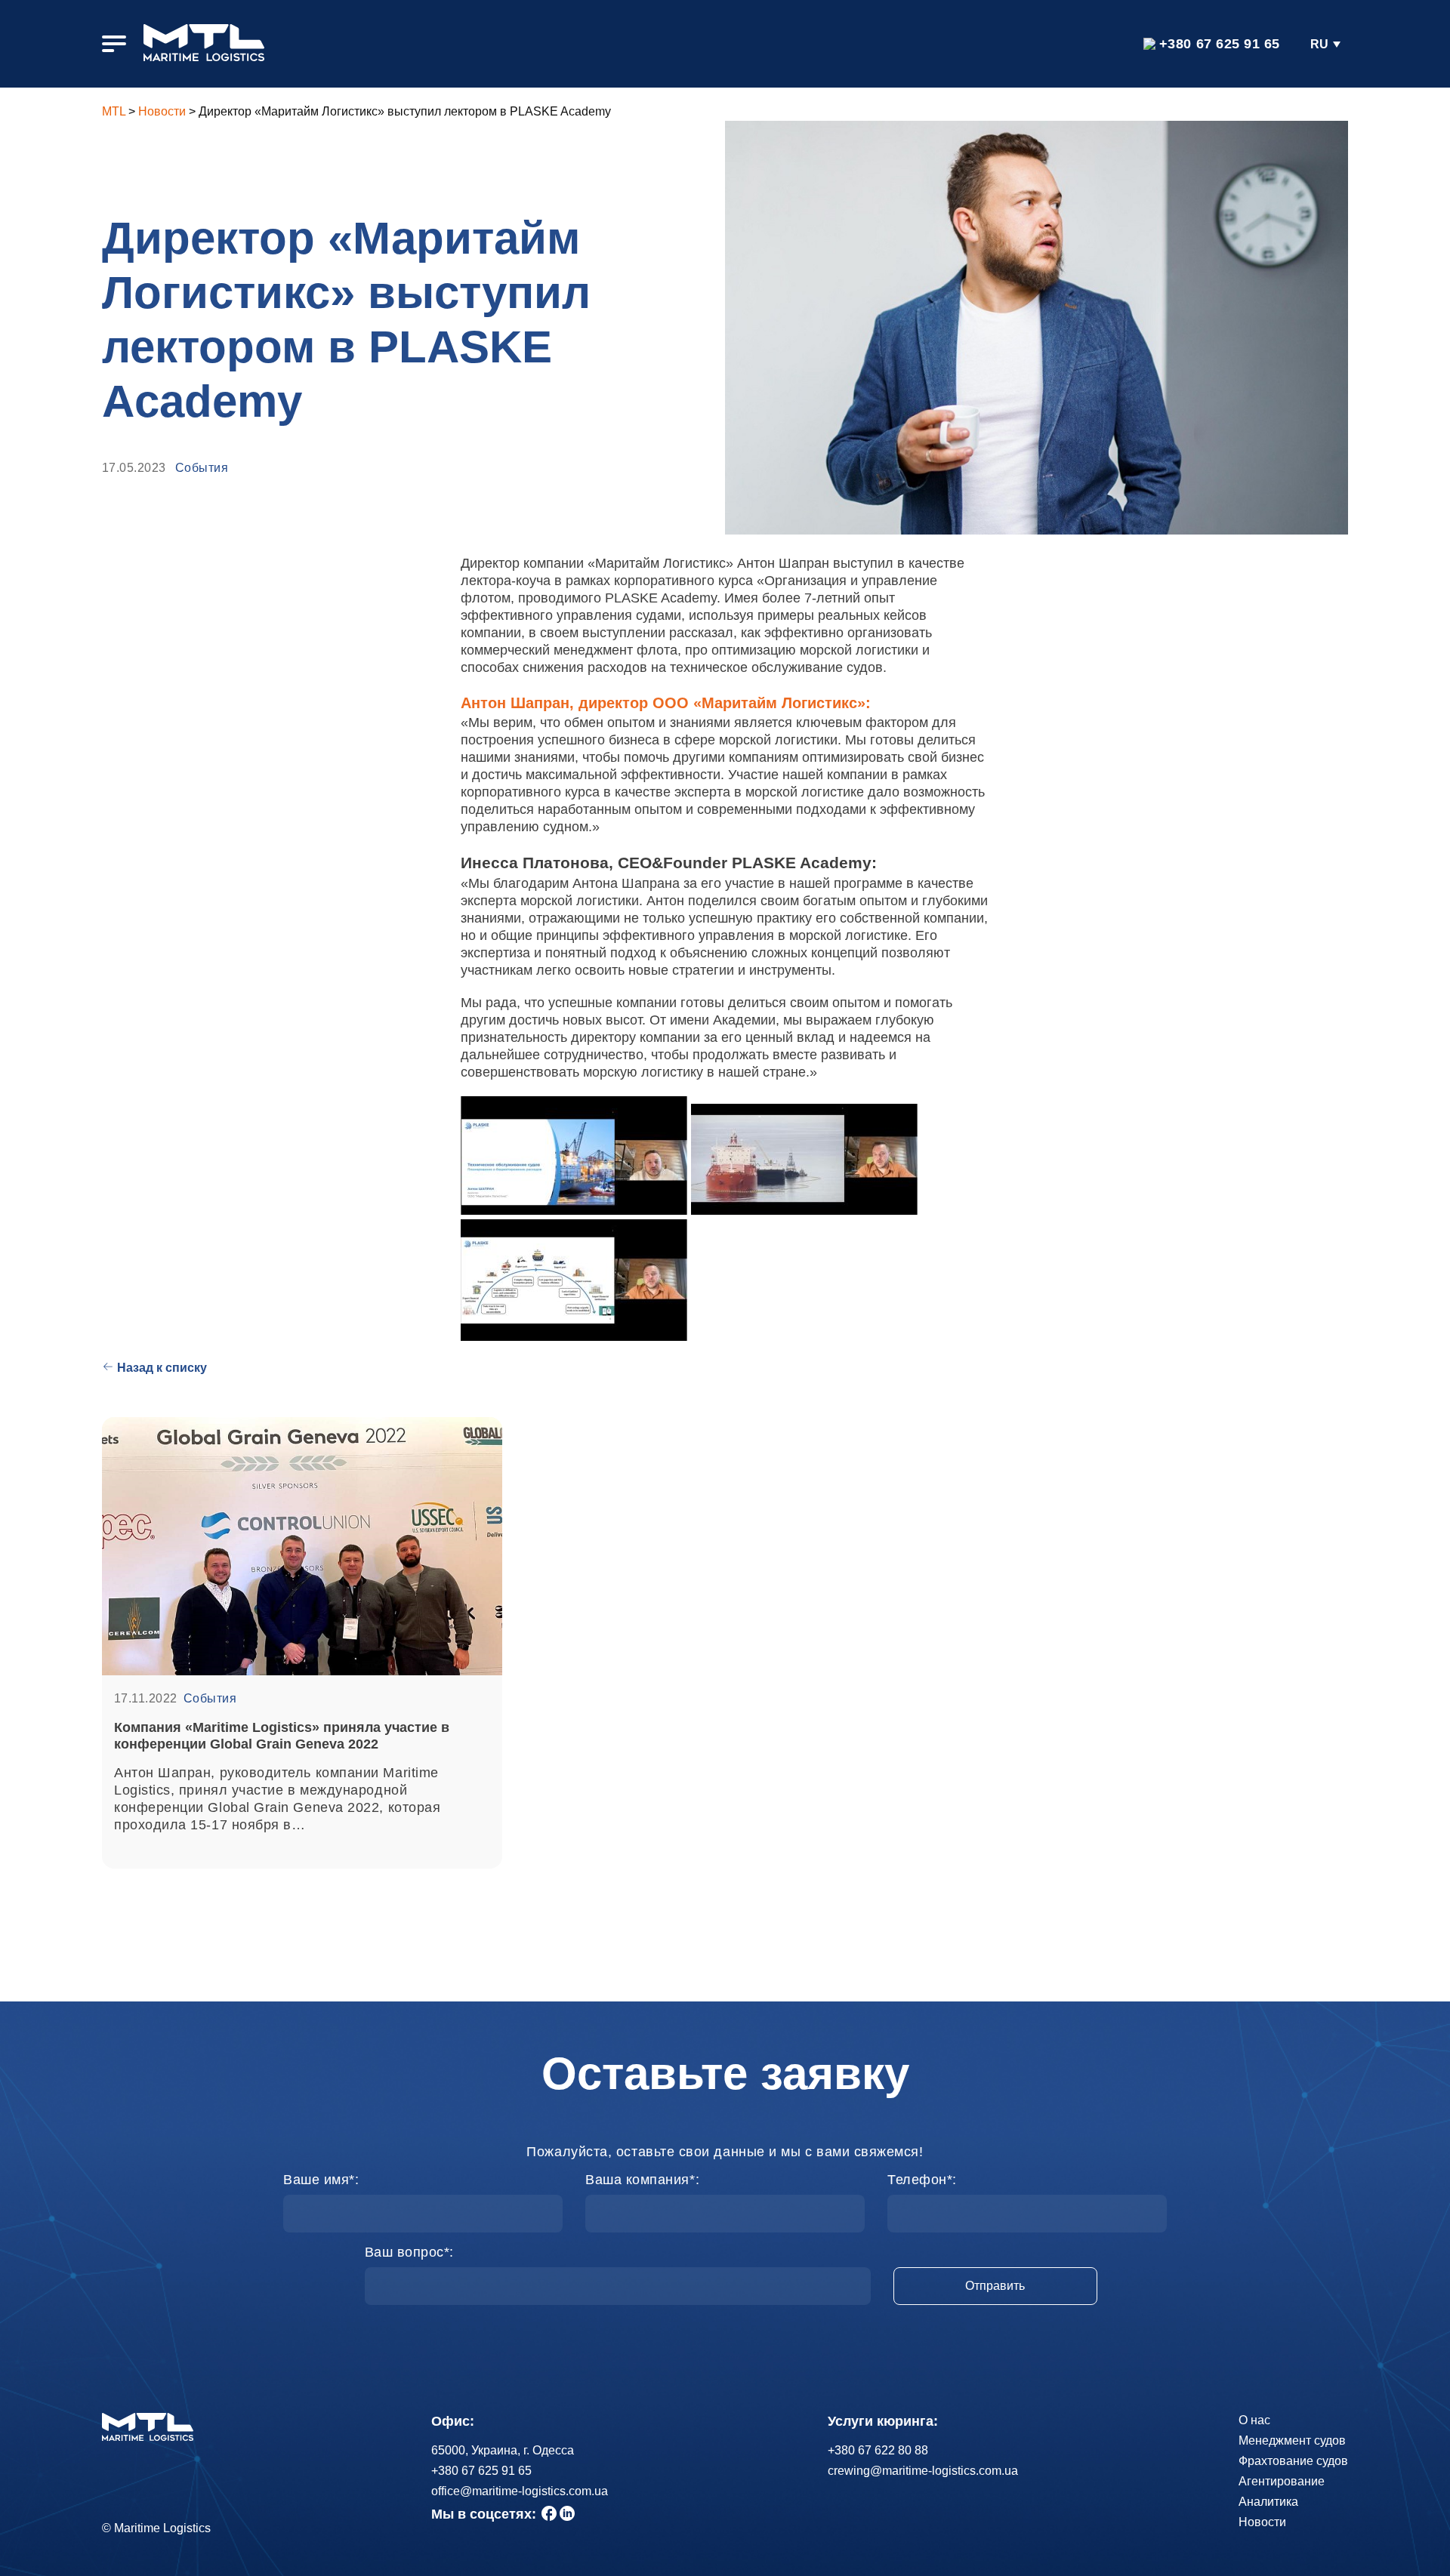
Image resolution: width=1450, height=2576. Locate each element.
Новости (162, 111)
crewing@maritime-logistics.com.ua (923, 2471)
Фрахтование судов (1293, 2461)
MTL (114, 111)
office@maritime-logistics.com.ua (520, 2491)
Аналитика (1268, 2502)
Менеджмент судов (1292, 2440)
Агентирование (1282, 2481)
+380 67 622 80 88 (878, 2450)
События (202, 468)
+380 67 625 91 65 (1220, 44)
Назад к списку (162, 1368)
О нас (1254, 2420)
